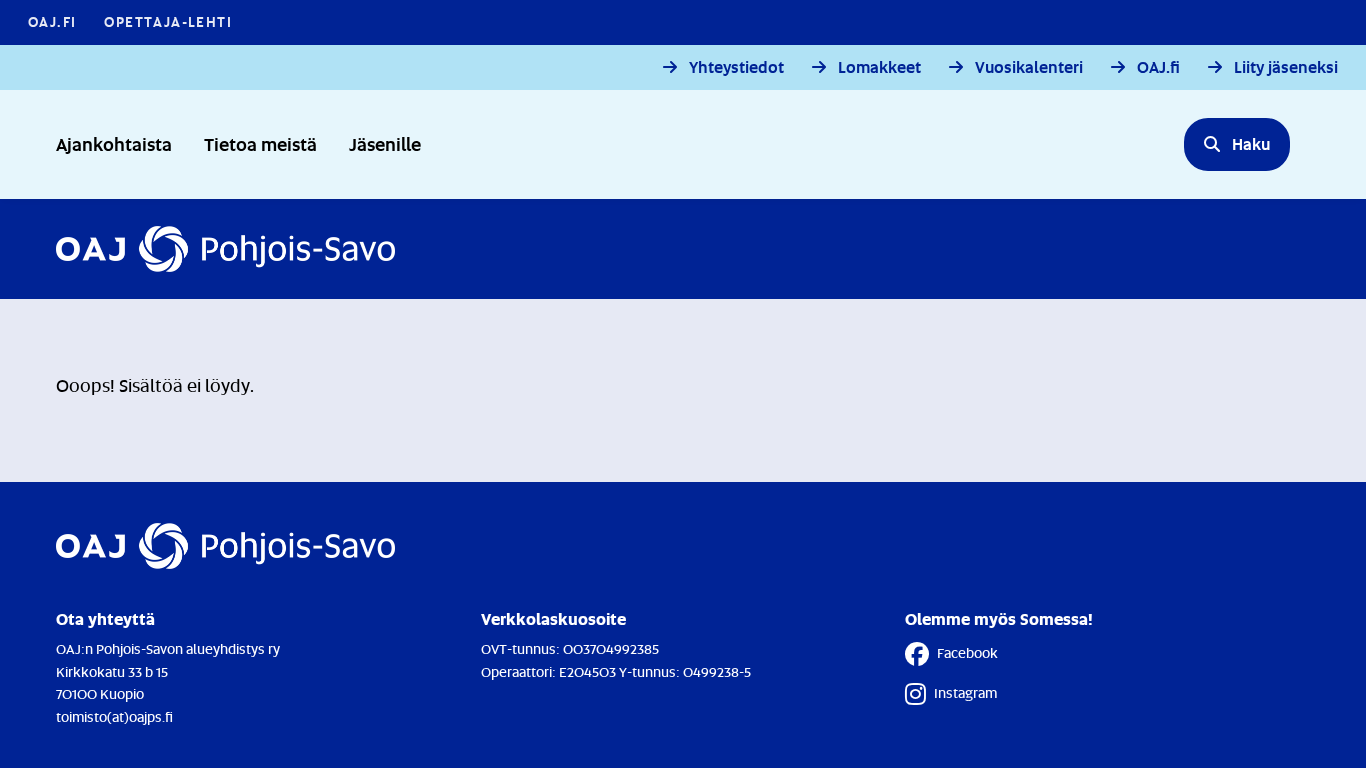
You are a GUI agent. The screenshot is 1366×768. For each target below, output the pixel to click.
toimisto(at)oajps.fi (114, 716)
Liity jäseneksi (1286, 67)
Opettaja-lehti (168, 21)
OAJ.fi (1158, 67)
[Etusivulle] (225, 249)
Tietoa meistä (260, 143)
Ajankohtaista (114, 143)
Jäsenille (385, 143)
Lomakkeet (879, 67)
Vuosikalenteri (1029, 67)
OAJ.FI (52, 21)
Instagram (965, 692)
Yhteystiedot (736, 67)
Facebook (967, 652)
